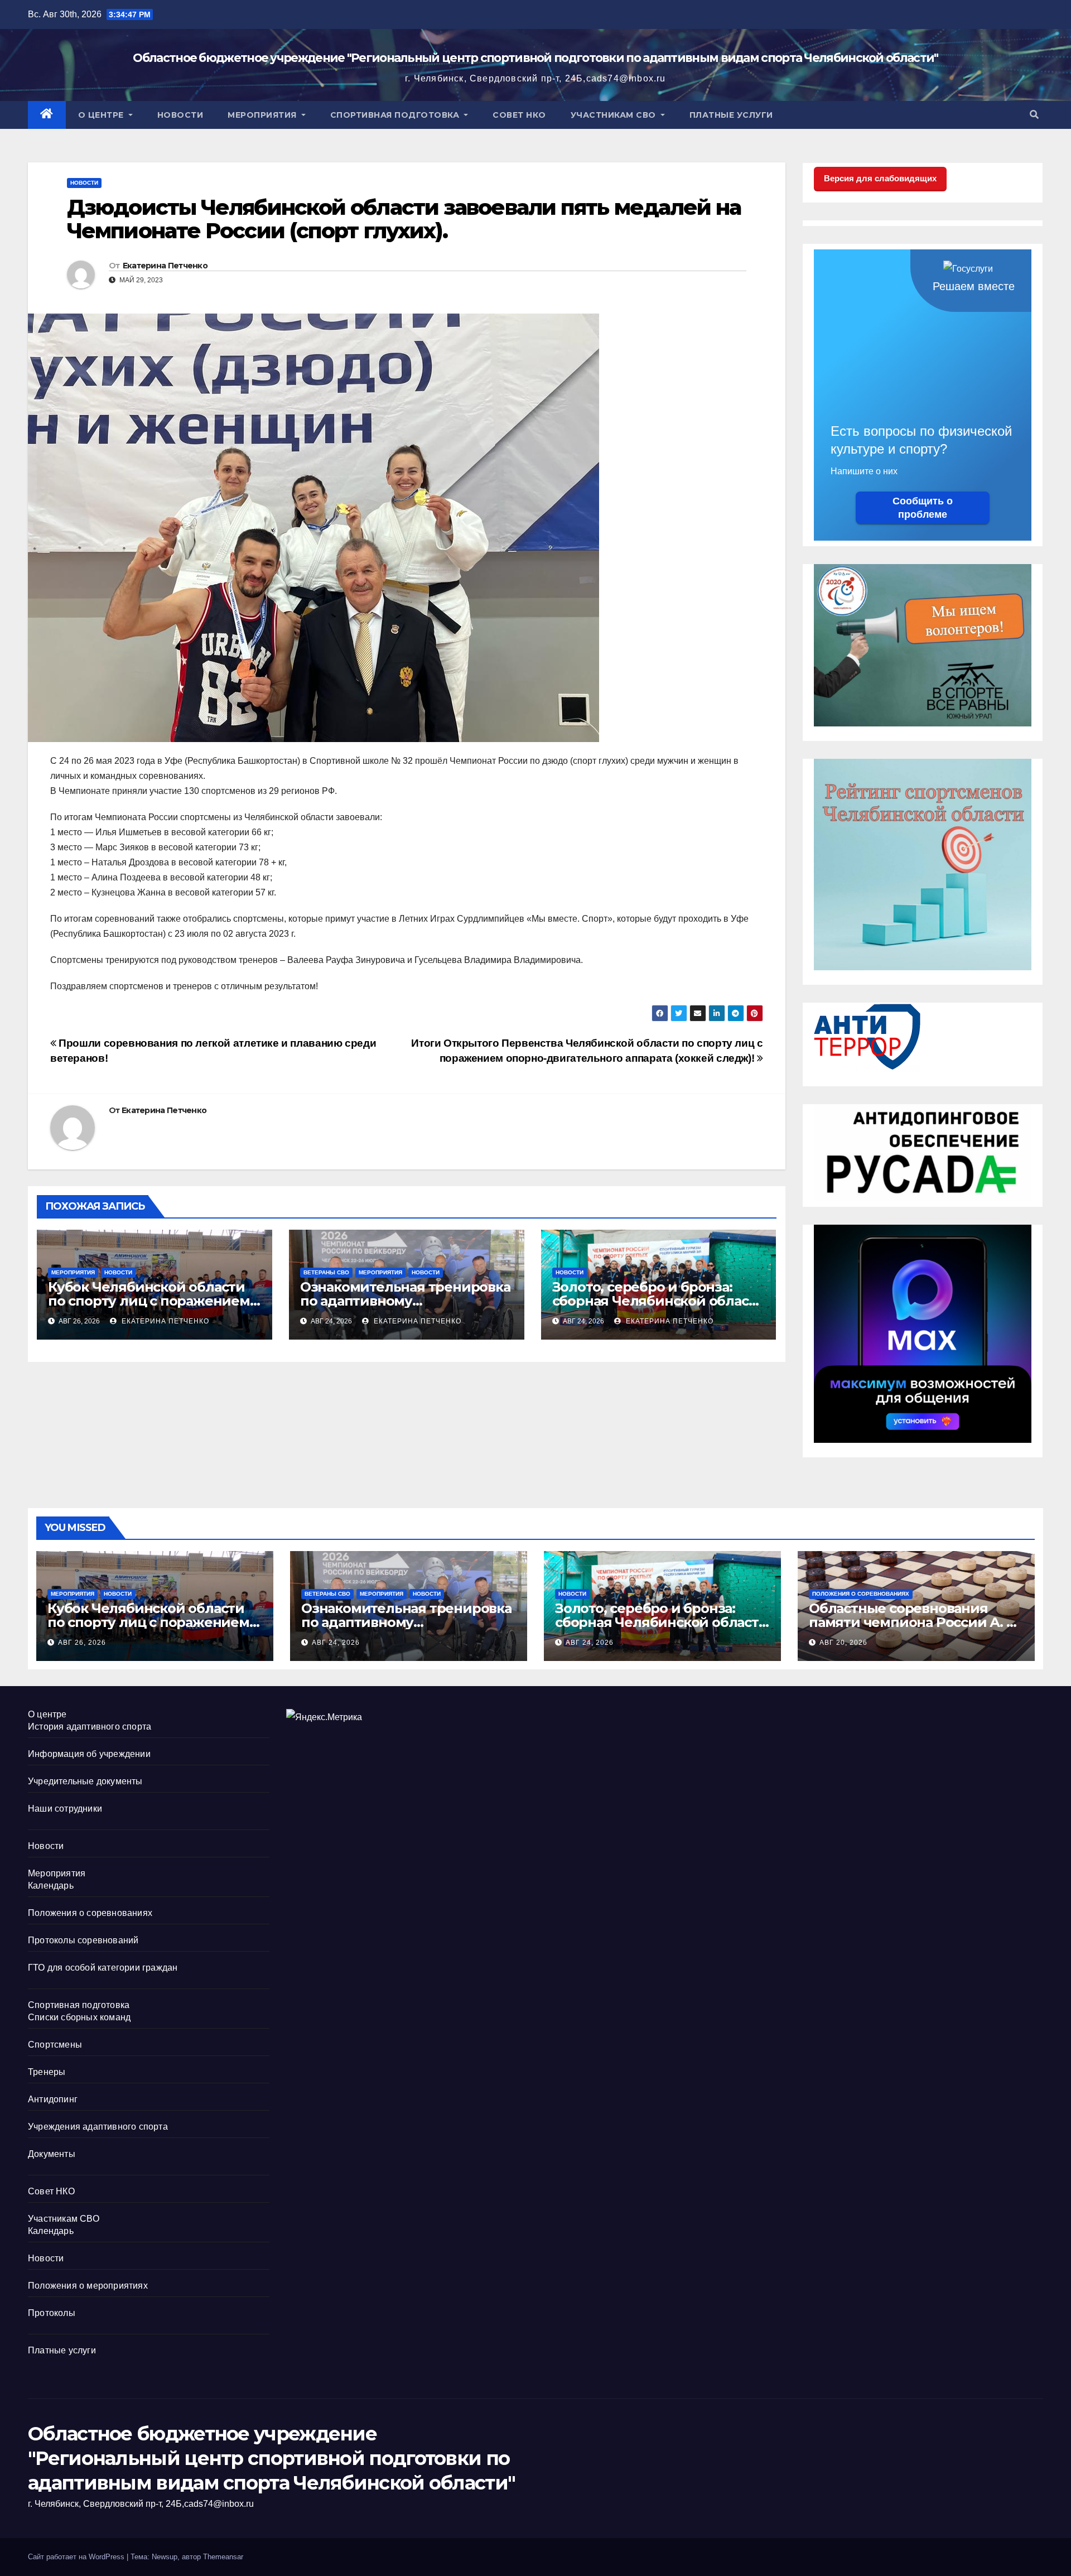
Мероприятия (263, 115)
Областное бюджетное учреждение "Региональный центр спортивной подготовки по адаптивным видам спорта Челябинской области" (535, 58)
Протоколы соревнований (83, 1940)
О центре (102, 115)
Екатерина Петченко (165, 266)
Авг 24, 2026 (336, 1643)
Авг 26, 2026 (82, 1643)
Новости (180, 115)
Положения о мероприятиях (88, 2286)
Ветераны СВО (326, 1272)
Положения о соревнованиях (861, 1594)
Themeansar (223, 2557)
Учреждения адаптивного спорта (98, 2127)
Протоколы (52, 2313)
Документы (52, 2154)
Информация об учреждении (89, 1754)
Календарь (51, 1886)
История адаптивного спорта (90, 1727)
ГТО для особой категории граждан (103, 1968)
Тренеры (47, 2072)
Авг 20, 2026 (843, 1643)
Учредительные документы (85, 1781)
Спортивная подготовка (396, 115)
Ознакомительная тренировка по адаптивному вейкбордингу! (405, 1301)
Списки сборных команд (79, 2017)
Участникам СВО (615, 115)
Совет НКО (519, 115)
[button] (1034, 115)
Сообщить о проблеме (923, 508)
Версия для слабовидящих (880, 178)
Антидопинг (53, 2099)
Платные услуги (731, 115)
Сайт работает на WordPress (77, 2557)
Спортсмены (55, 2045)
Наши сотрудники (65, 1809)
